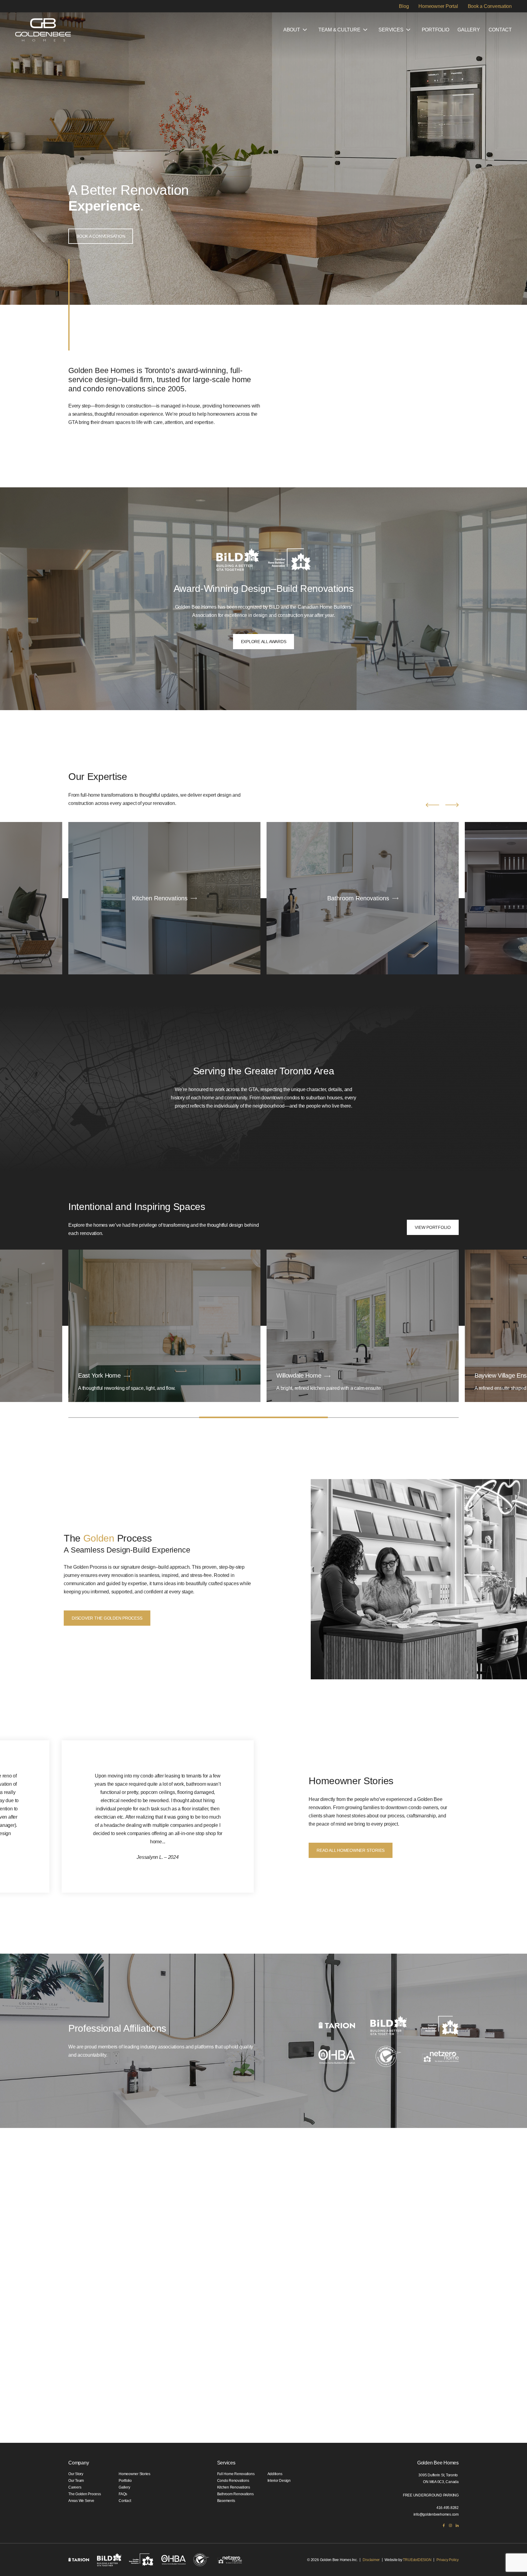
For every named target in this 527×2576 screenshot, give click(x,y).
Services (391, 30)
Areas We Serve (81, 2501)
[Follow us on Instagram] (450, 2525)
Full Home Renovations (236, 2474)
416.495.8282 (448, 2508)
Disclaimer (371, 2560)
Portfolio (436, 30)
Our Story (76, 2474)
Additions (275, 2474)
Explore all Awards (264, 642)
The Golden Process (85, 2494)
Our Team (76, 2481)
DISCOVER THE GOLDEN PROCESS (107, 1618)
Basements (226, 2501)
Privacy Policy (448, 2560)
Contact (500, 30)
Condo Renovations (233, 2481)
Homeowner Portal (438, 6)
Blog (404, 6)
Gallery (469, 30)
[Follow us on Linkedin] (457, 2525)
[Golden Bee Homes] (43, 30)
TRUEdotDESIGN (417, 2560)
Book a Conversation (490, 6)
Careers (75, 2487)
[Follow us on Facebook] (444, 2525)
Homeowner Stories (134, 2474)
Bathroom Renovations (235, 2494)
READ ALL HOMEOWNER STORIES (351, 1850)
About (292, 30)
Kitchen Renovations (234, 2487)
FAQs (123, 2494)
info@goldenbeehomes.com (436, 2514)
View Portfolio (433, 1227)
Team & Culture (339, 30)
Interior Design (279, 2481)
